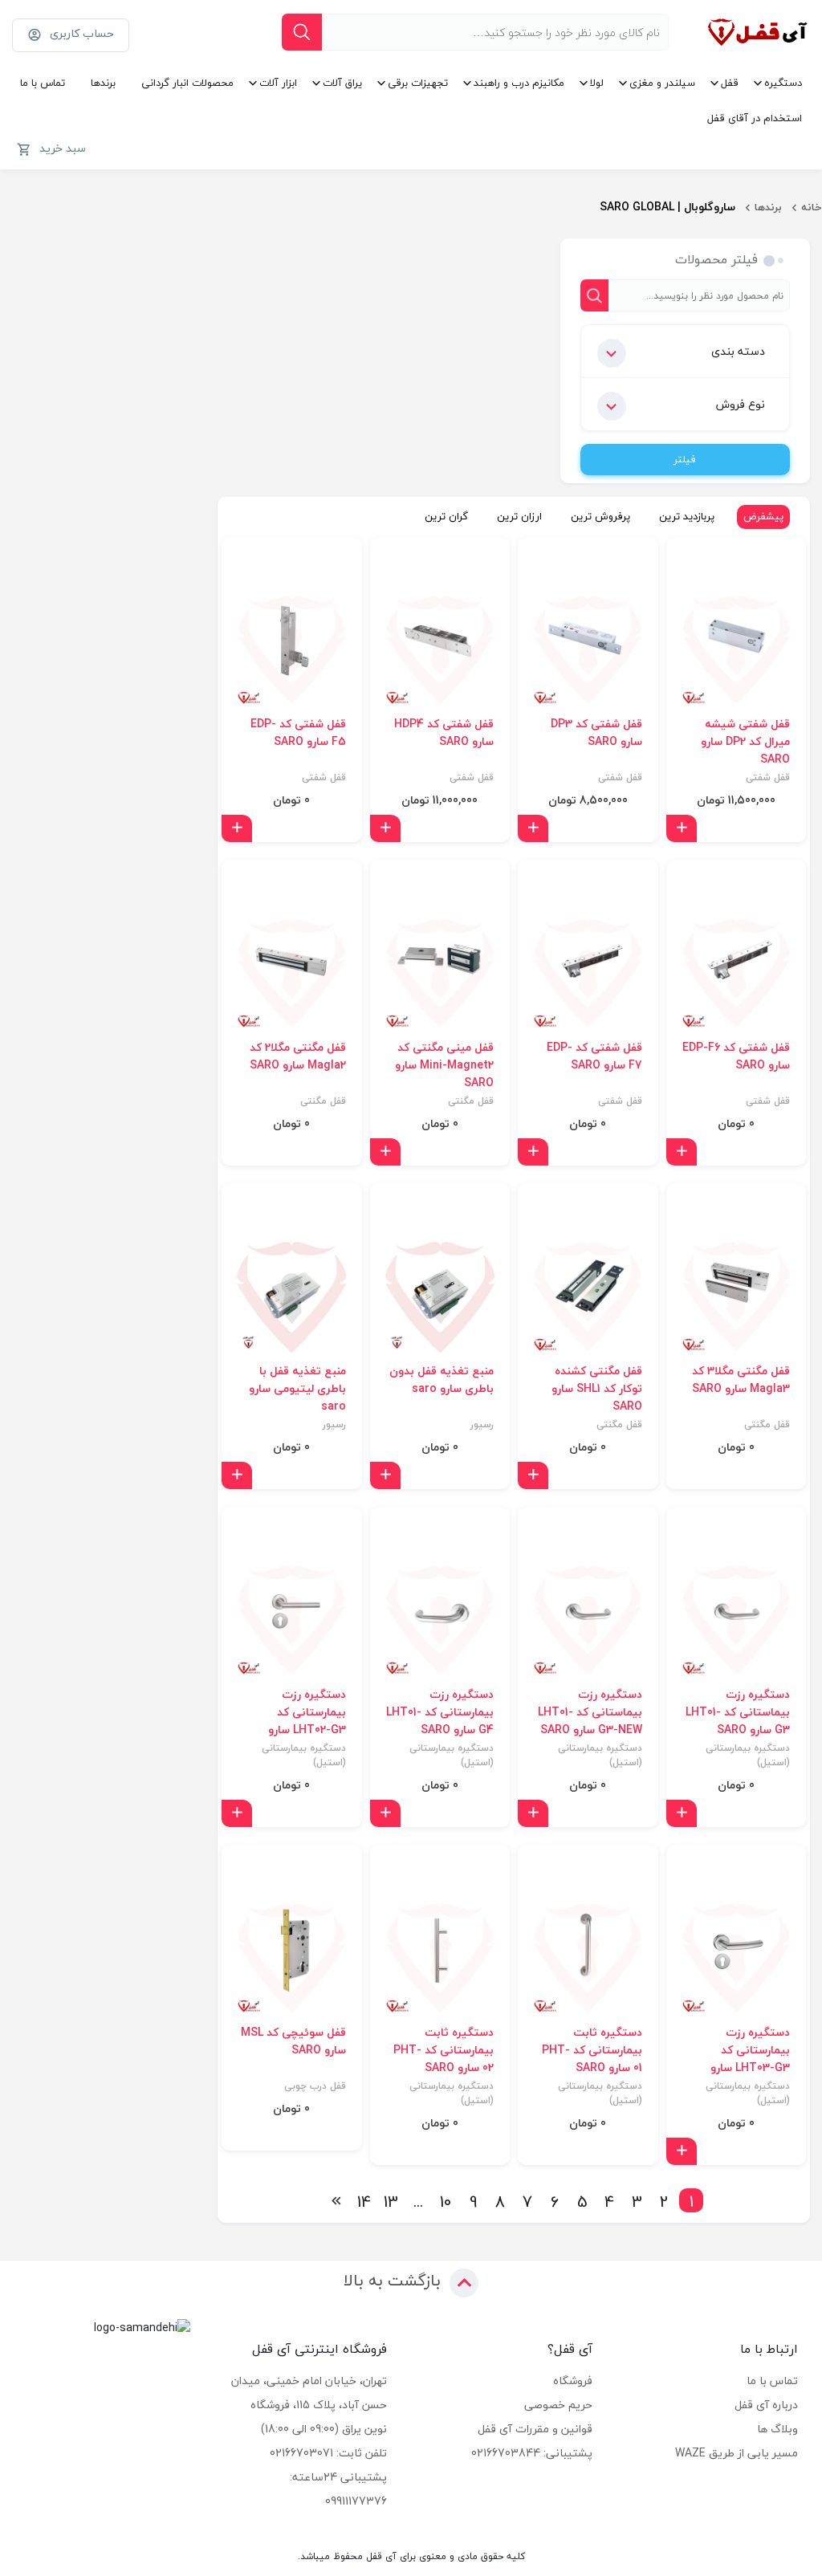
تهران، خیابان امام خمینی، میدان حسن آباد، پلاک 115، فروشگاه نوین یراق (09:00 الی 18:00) (309, 2405)
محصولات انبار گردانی (187, 83)
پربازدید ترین (687, 516)
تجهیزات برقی (418, 83)
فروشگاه (573, 2381)
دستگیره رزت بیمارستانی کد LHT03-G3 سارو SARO (750, 2059)
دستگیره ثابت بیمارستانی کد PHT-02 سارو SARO (444, 2050)
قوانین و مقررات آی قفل (535, 2429)
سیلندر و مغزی (662, 83)
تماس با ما (43, 83)
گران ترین (446, 516)
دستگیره (783, 83)
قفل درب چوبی (315, 2086)
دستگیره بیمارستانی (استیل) (748, 1756)
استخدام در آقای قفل (755, 118)
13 (391, 2200)
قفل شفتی (768, 778)
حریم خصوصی (558, 2405)
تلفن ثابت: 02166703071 (328, 2453)
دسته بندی (738, 351)
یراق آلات (342, 83)
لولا (597, 83)
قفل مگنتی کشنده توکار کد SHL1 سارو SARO (597, 1389)
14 (364, 2200)
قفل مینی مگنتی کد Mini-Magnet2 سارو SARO (444, 1065)
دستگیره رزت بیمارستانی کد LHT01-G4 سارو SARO (440, 1712)
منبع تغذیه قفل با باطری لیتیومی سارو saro (297, 1389)
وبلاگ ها (777, 2429)
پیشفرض (763, 516)
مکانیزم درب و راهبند (519, 83)
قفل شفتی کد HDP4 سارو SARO (444, 733)
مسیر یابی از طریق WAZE (737, 2453)
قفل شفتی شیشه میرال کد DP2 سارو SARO (745, 742)
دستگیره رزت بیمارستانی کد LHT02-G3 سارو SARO (307, 1721)
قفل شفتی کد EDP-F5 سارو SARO (298, 733)
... (418, 2200)
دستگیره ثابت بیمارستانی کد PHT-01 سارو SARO (592, 2050)
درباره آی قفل (766, 2405)
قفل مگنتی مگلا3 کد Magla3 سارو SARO (741, 1380)
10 (446, 2200)
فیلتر (685, 459)
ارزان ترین (519, 516)
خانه (812, 207)
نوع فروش (741, 404)
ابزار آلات (278, 83)
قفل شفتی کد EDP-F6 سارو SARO (736, 1056)
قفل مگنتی (471, 1101)
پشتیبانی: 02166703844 (532, 2453)
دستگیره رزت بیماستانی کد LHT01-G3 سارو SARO (738, 1712)
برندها (103, 83)
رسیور (482, 1425)
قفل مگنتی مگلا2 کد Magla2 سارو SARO (298, 1056)
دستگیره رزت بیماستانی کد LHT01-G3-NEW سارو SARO (590, 1712)
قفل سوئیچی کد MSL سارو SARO (293, 2041)
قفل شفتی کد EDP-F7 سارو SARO (594, 1056)
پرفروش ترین (600, 516)
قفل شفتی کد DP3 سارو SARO (596, 733)
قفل (730, 83)
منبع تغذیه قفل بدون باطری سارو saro (442, 1380)
